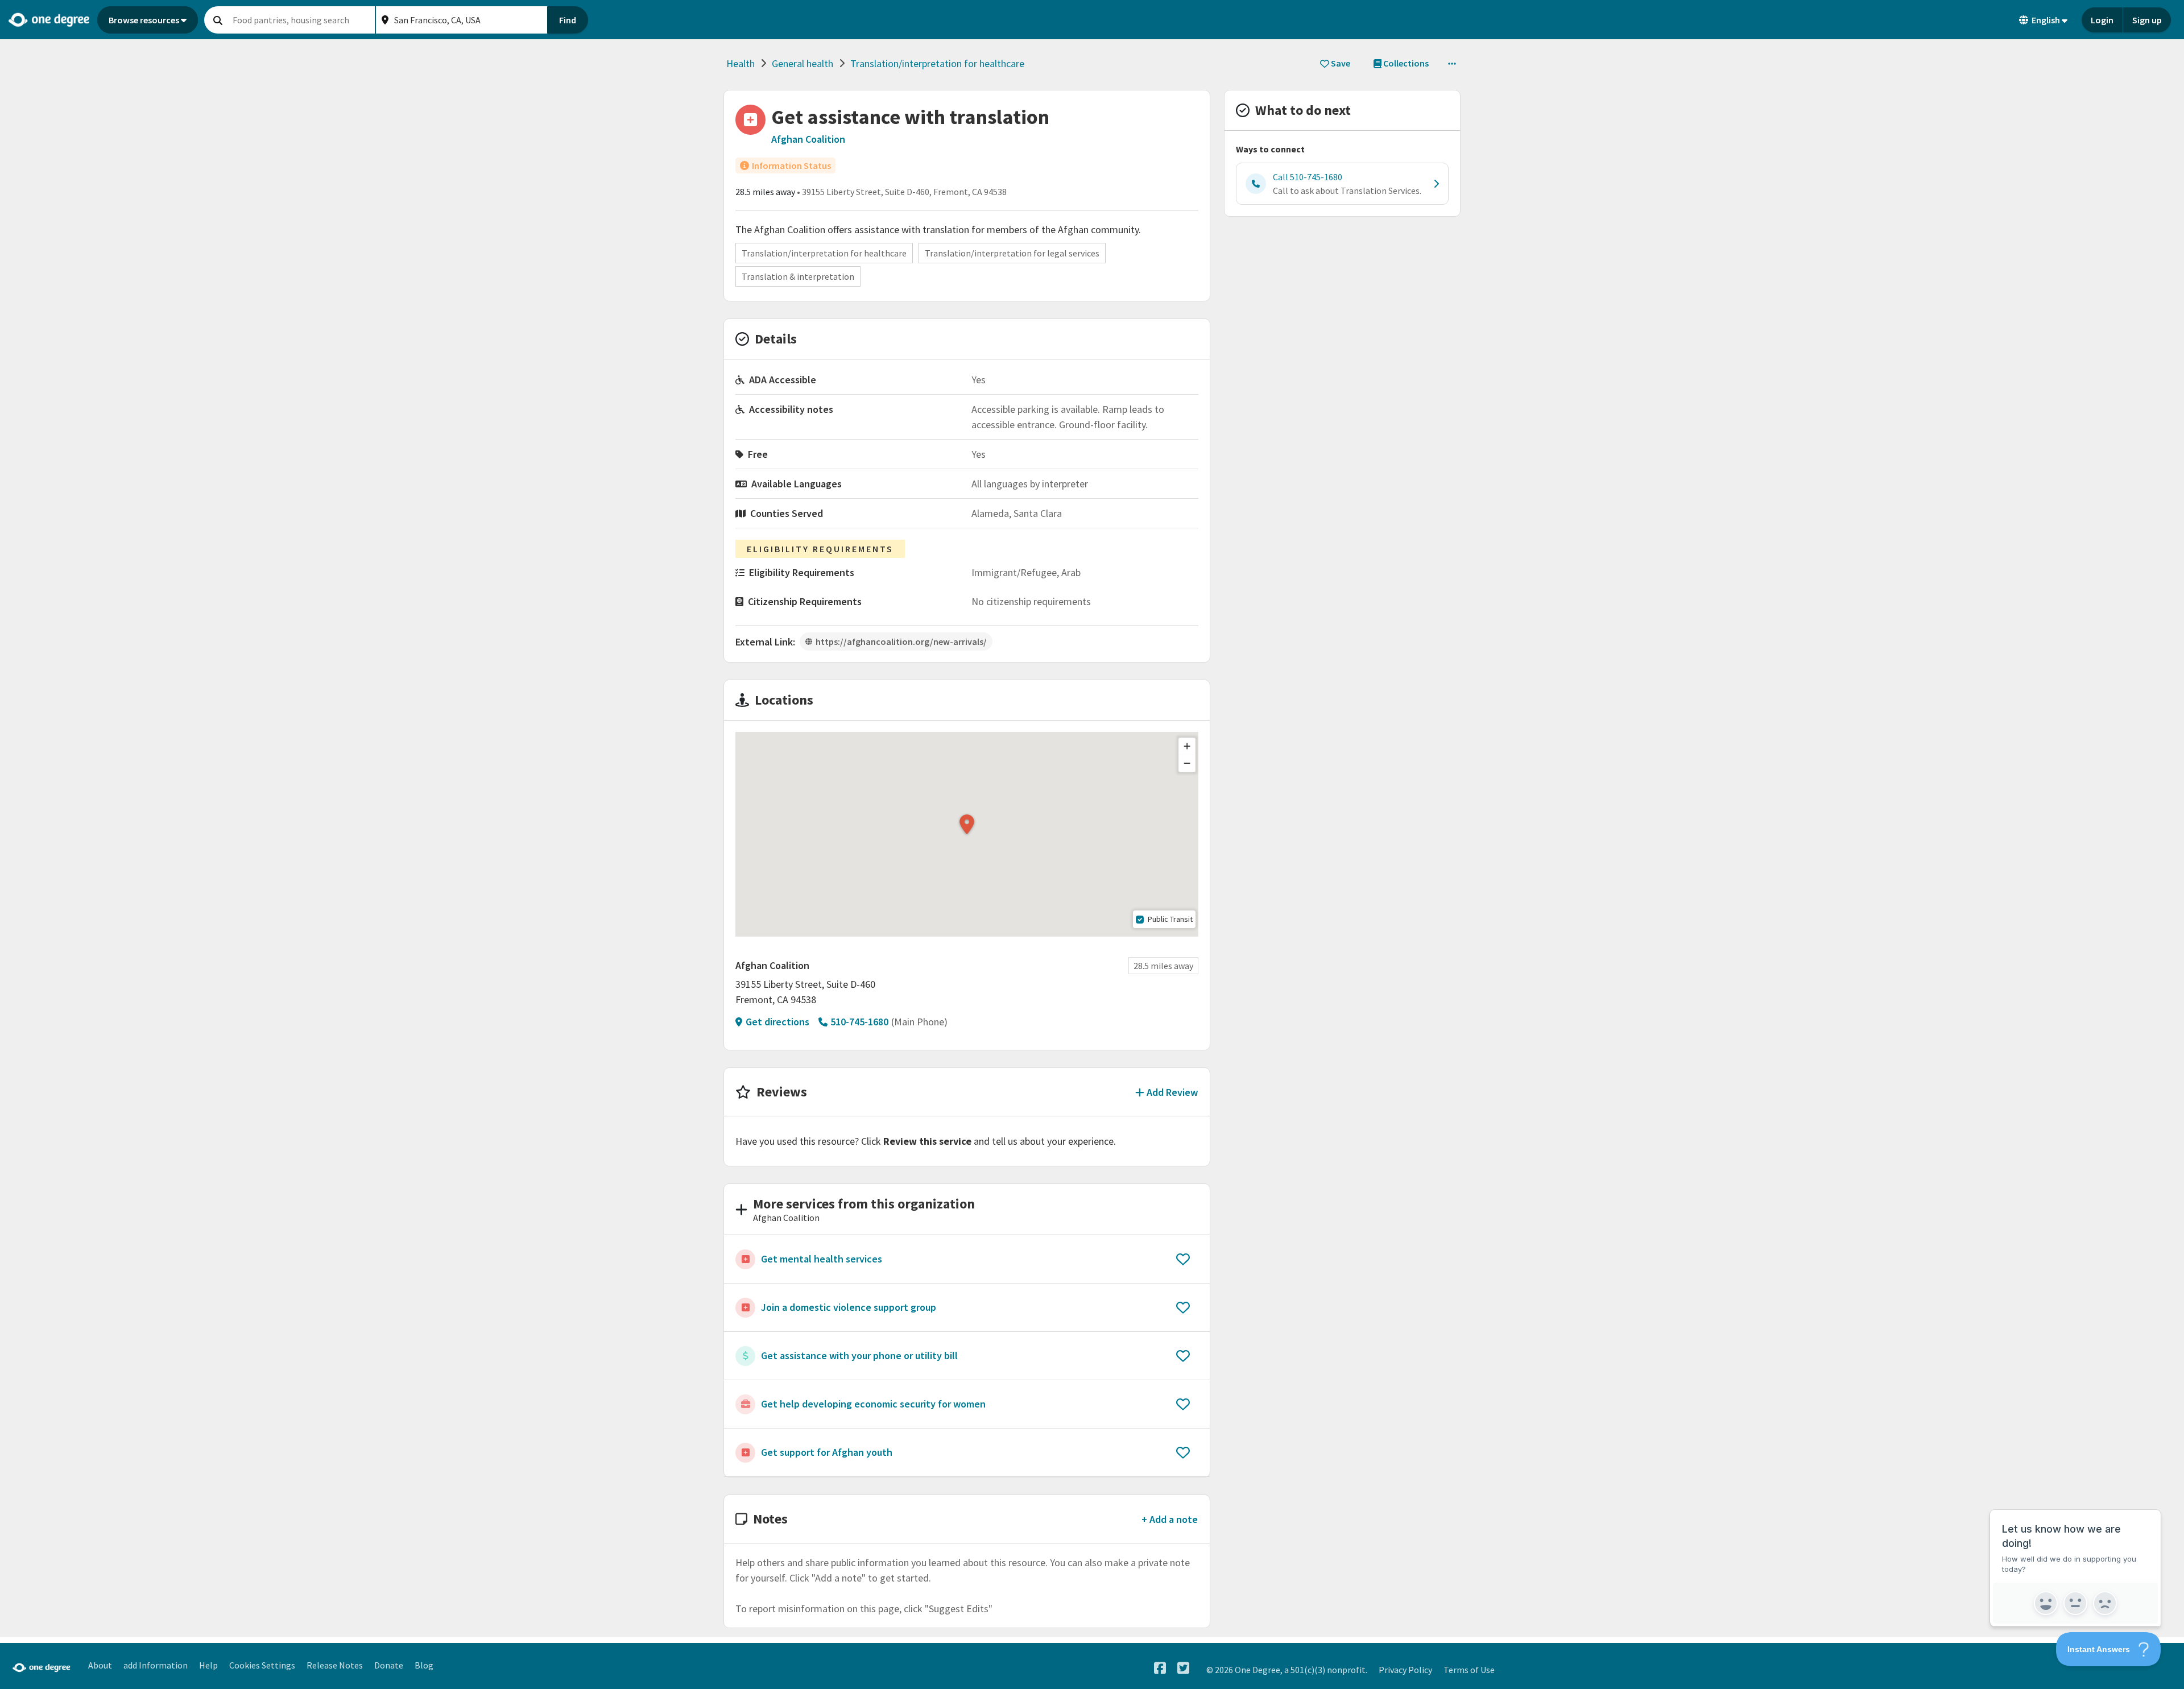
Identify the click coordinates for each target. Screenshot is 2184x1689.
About (100, 1665)
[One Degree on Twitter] (1183, 1668)
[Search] (218, 20)
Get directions (777, 1022)
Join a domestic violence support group (849, 1307)
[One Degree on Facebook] (1160, 1668)
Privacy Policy (1405, 1670)
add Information (156, 1665)
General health (803, 63)
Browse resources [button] (144, 20)
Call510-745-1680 (1308, 177)
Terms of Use (1469, 1670)
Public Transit (1170, 919)
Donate (389, 1665)
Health (741, 63)
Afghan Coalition (808, 139)
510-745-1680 (859, 1022)
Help (208, 1665)
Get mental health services (822, 1259)
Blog (424, 1665)
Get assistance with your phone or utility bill (859, 1355)
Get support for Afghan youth (827, 1452)
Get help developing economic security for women (873, 1404)
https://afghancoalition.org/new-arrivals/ (901, 641)
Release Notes (335, 1665)
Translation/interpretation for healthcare (937, 63)
